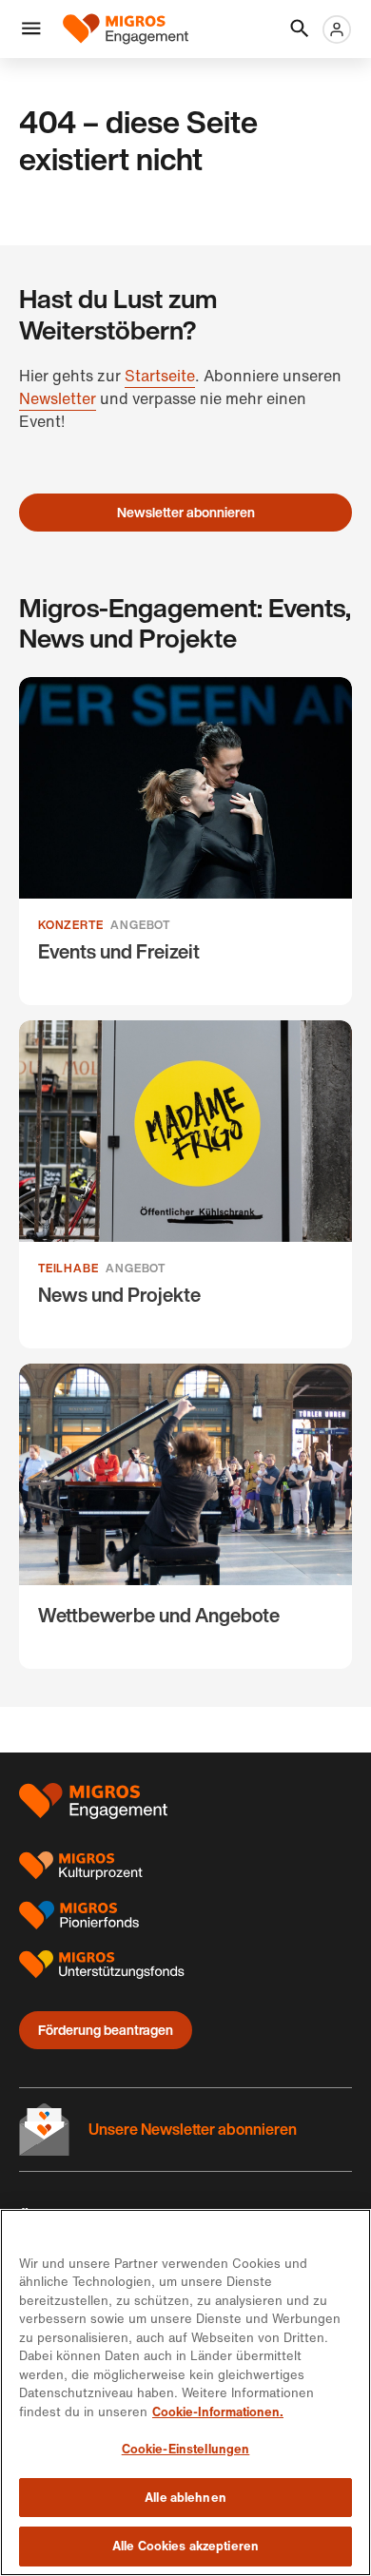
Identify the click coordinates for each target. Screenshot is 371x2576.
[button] (31, 29)
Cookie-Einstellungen (186, 2449)
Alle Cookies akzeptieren (185, 2546)
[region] (185, 2392)
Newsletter (58, 398)
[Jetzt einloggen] (337, 29)
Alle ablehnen (185, 2498)
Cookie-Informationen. (218, 2412)
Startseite (160, 376)
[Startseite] (126, 29)
